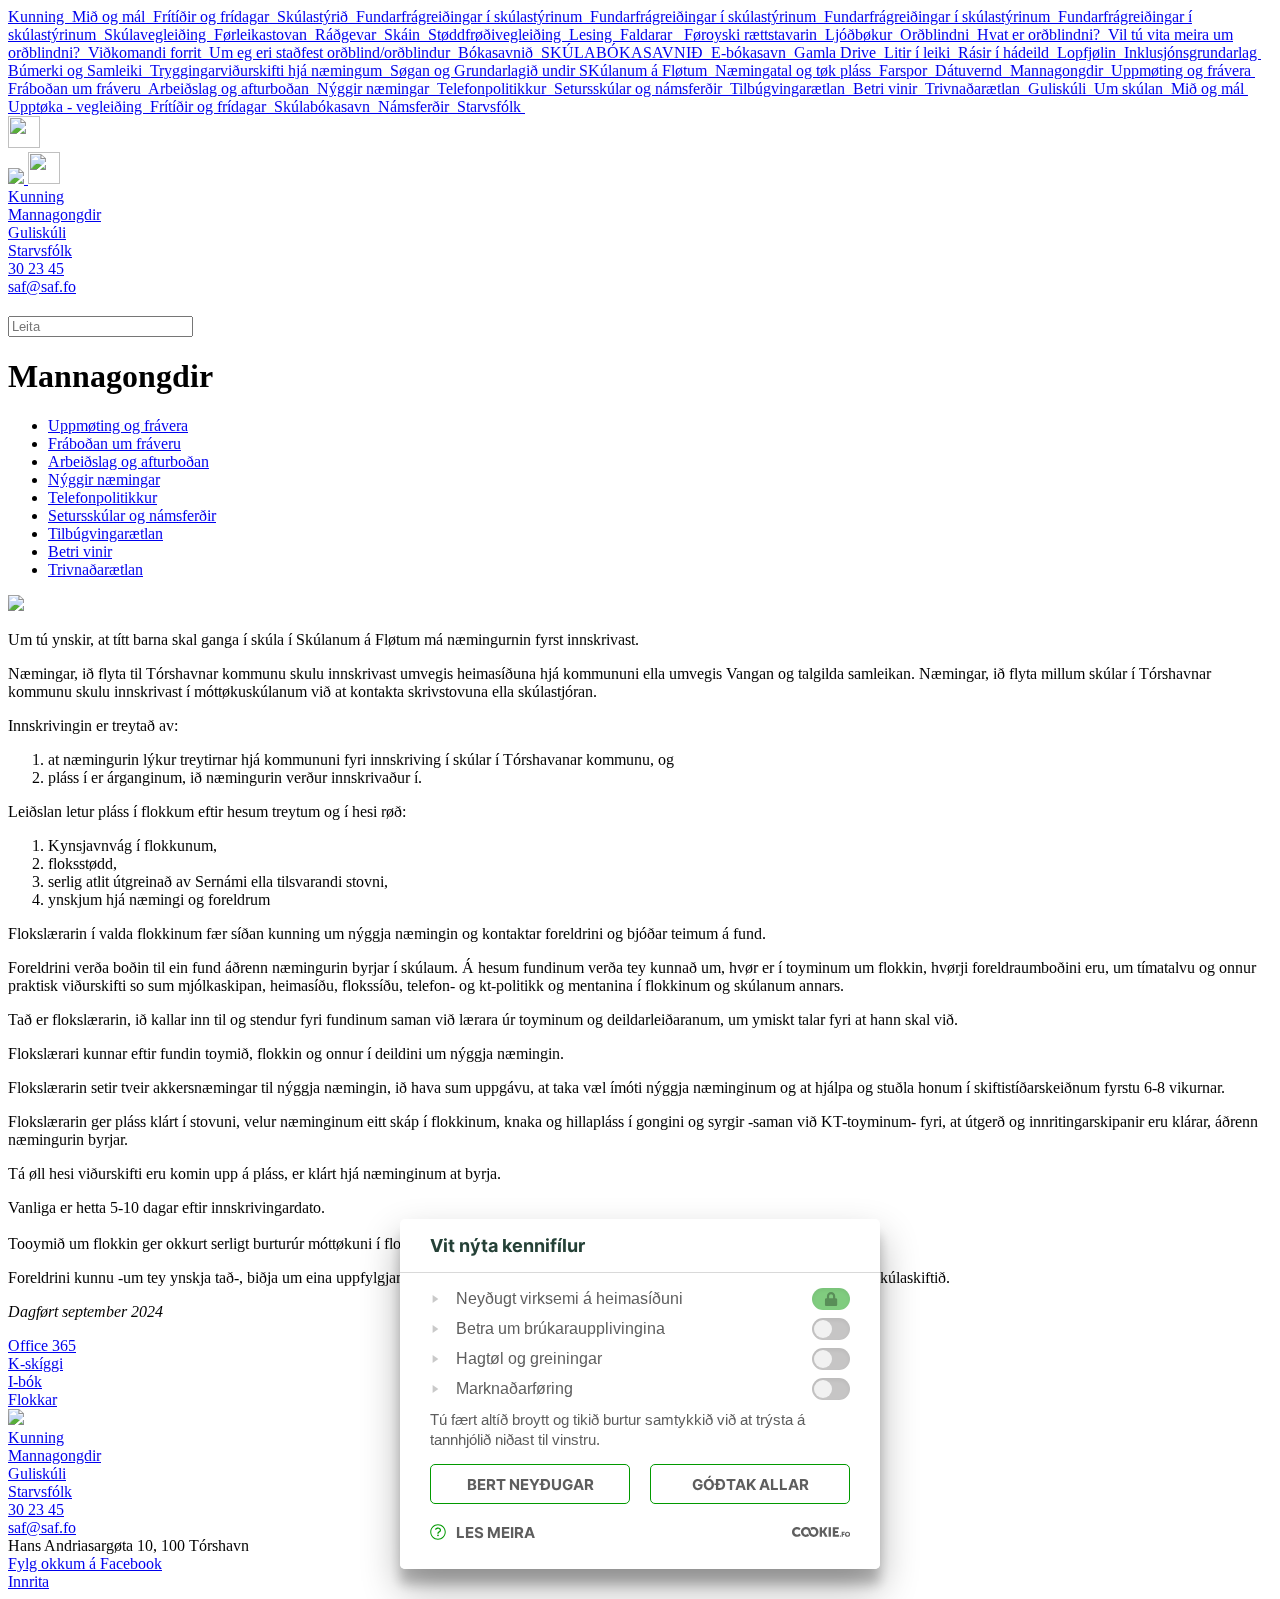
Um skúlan (1132, 88)
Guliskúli (1061, 88)
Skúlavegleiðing (159, 34)
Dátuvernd (972, 70)
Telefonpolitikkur (495, 88)
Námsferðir (417, 106)
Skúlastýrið (316, 16)
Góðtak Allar (750, 1484)
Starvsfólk (491, 106)
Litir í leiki (921, 52)
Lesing (594, 34)
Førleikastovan (264, 34)
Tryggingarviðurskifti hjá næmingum (270, 70)
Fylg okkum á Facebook (85, 1563)
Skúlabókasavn (326, 106)
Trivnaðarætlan (976, 88)
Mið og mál (112, 16)
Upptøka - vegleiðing (79, 106)
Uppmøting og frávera (1183, 70)
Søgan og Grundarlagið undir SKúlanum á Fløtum (552, 70)
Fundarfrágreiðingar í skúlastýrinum (473, 16)
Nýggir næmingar (377, 88)
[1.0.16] (821, 1532)
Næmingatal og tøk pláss (797, 70)
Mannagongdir (1060, 70)
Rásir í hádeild (1007, 52)
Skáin (406, 34)
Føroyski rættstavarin (754, 34)
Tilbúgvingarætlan (791, 88)
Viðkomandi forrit (148, 52)
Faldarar (652, 34)
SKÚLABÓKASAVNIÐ (626, 52)
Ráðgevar (349, 34)
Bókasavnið (499, 52)
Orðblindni (938, 34)
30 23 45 (36, 268)
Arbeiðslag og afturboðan (232, 88)
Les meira (495, 1532)
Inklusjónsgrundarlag (1192, 52)
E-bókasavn (752, 52)
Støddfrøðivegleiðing (498, 34)
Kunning (40, 16)
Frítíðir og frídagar (215, 16)
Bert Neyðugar (530, 1484)
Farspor (907, 70)
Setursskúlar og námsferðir (642, 88)
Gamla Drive (839, 52)
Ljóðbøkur (862, 34)
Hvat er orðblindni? (1042, 34)
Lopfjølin (1090, 52)
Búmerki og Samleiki (79, 70)
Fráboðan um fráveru (78, 88)
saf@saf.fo (42, 286)
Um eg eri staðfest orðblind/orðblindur (333, 52)
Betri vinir (889, 88)
